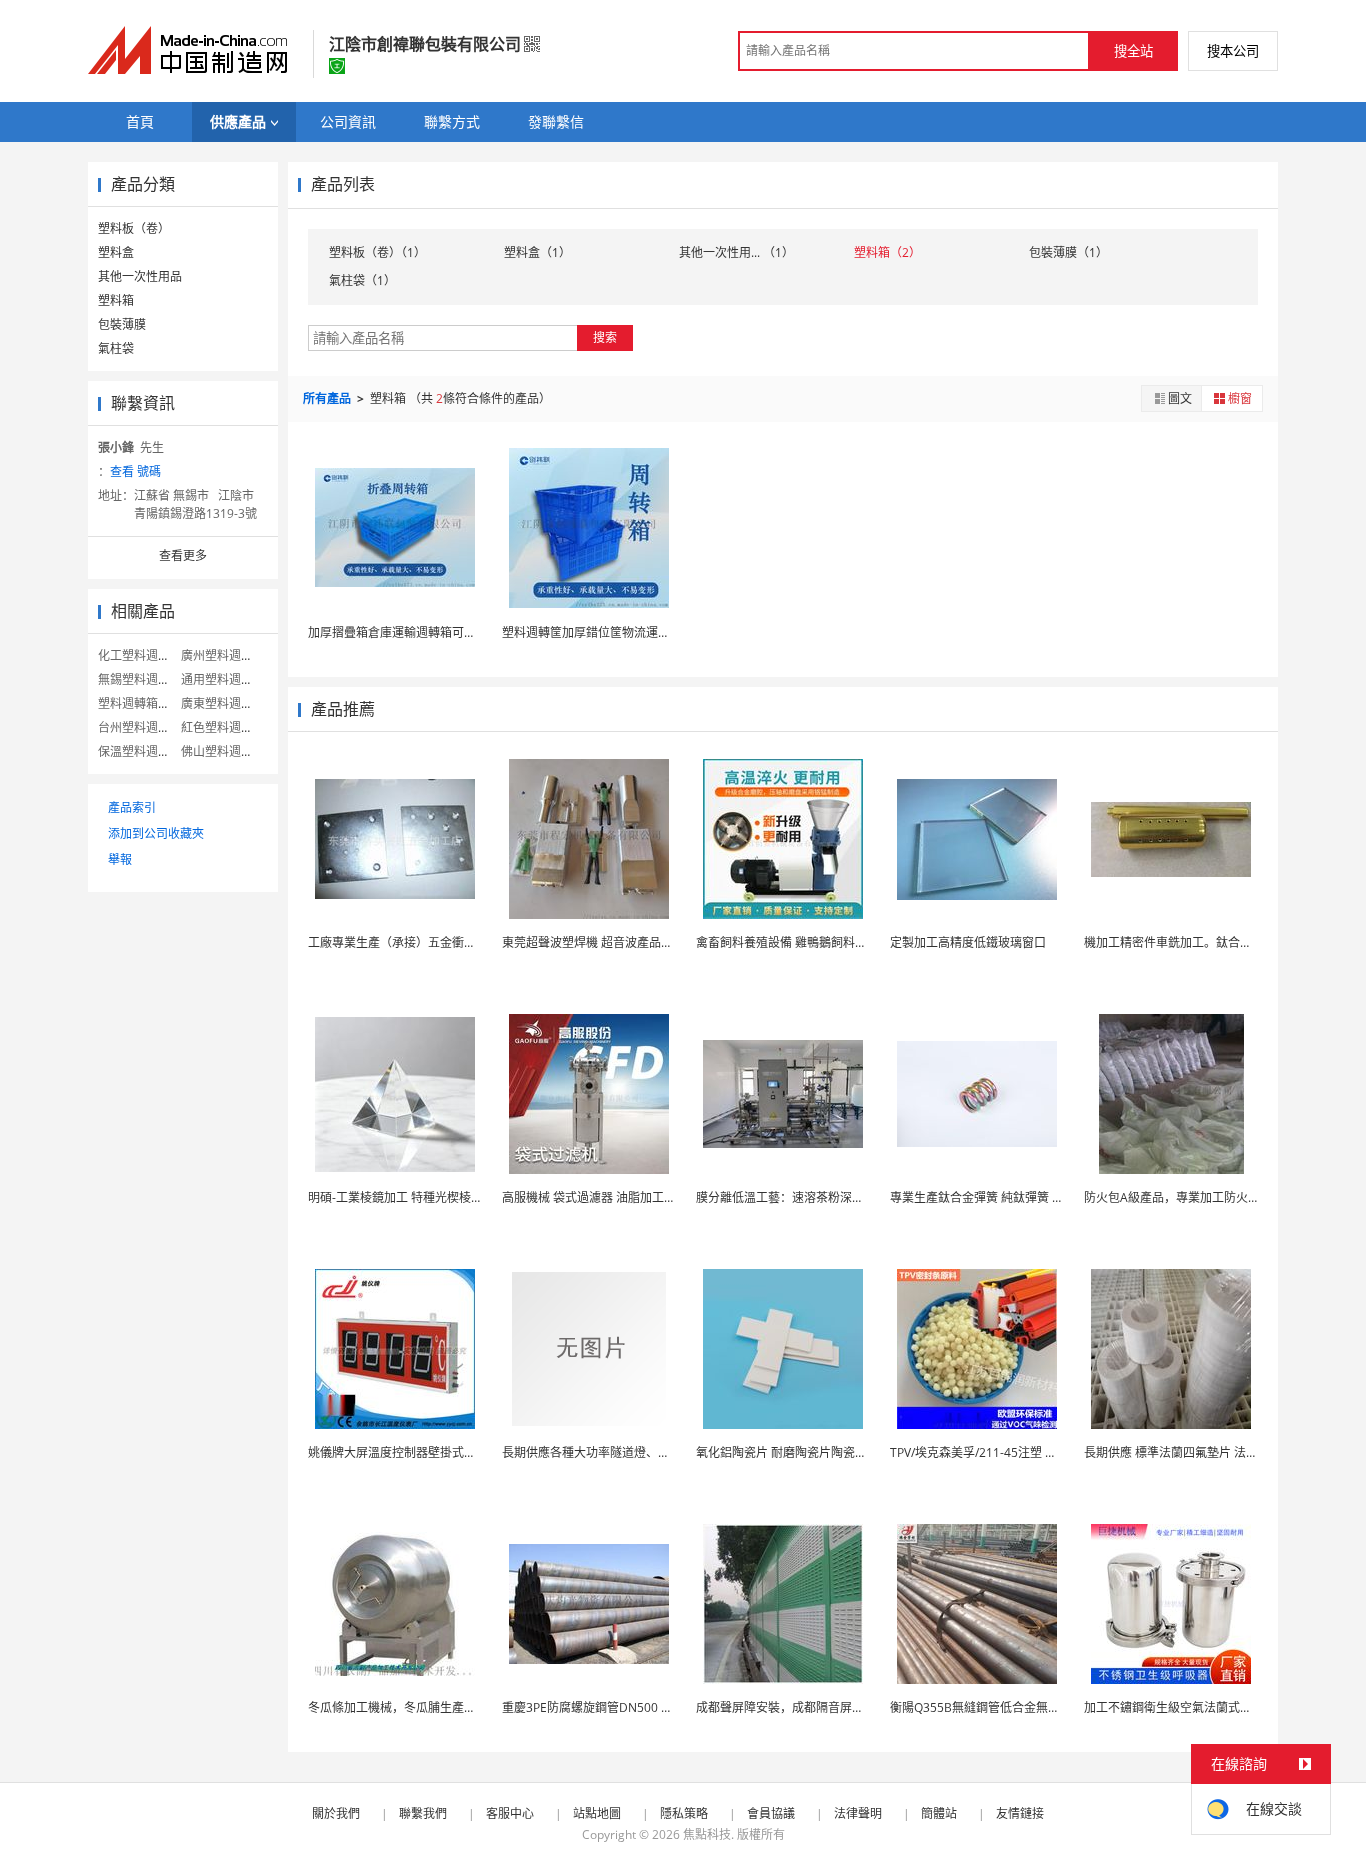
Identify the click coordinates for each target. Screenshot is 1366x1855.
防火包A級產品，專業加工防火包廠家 (1184, 1197)
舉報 (120, 859)
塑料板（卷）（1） (377, 252)
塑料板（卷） (134, 228)
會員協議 (771, 1813)
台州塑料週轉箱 (140, 727)
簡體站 (939, 1813)
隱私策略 (684, 1813)
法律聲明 (858, 1813)
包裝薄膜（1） (1068, 252)
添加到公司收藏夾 (156, 833)
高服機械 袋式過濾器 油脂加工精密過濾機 (613, 1197)
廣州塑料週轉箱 (223, 655)
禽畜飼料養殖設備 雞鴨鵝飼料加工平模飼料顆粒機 (829, 942)
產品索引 (132, 807)
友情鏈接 (1020, 1813)
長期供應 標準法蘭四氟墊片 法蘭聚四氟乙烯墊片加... (1223, 1452)
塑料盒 (116, 252)
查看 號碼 (135, 471)
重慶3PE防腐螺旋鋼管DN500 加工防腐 (605, 1707)
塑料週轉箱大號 (140, 703)
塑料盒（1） (537, 252)
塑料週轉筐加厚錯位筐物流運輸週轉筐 (604, 632)
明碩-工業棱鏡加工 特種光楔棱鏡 (395, 1197)
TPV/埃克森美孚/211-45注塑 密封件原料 (997, 1452)
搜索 (605, 337)
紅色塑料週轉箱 (223, 727)
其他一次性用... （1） (736, 252)
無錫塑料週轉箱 (140, 679)
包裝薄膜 (122, 324)
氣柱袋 (116, 348)
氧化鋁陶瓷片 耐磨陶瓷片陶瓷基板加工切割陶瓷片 (829, 1452)
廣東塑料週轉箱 (223, 703)
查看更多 (183, 555)
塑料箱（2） (887, 252)
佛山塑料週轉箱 (223, 751)
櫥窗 (1240, 398)
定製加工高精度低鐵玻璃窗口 (968, 942)
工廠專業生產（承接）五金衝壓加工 (404, 942)
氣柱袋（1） (362, 280)
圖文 (1180, 398)
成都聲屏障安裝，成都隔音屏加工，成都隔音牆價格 (834, 1707)
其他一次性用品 (140, 276)
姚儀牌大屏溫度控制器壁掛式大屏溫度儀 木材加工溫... (452, 1452)
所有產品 (328, 398)
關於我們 (336, 1813)
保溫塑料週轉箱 (140, 751)
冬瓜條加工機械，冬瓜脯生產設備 (398, 1707)
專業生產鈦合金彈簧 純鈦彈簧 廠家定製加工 (1007, 1197)
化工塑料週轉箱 (140, 655)
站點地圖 (597, 1813)
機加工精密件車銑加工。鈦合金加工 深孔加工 (1205, 942)
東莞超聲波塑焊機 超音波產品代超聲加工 (611, 942)
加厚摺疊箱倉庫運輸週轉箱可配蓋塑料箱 (416, 632)
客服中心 (510, 1813)
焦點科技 (707, 1834)
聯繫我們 (423, 1813)
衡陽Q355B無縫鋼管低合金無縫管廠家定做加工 (1017, 1707)
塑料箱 (116, 300)
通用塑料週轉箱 (223, 679)
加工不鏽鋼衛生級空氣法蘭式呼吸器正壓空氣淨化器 (1222, 1707)
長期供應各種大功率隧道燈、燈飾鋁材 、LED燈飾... (639, 1452)
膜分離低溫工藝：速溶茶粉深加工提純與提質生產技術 (840, 1197)
